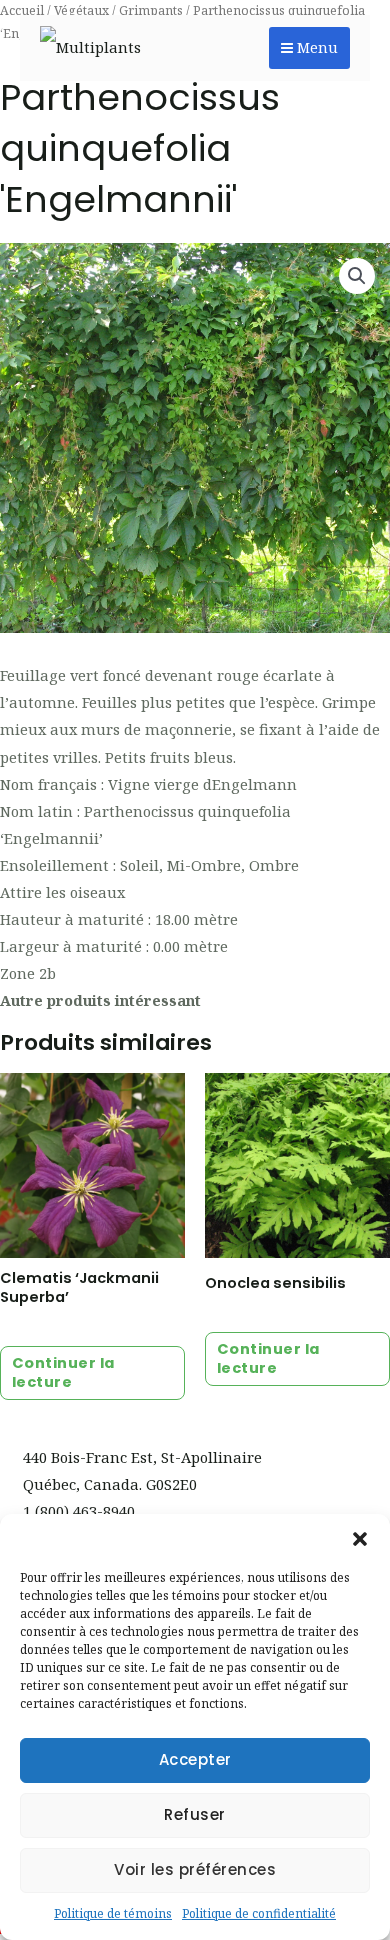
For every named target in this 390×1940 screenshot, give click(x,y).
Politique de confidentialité (259, 1913)
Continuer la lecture (63, 1372)
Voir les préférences (195, 1869)
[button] (360, 1539)
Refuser (195, 1814)
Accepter (195, 1759)
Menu (315, 47)
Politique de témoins (113, 1913)
